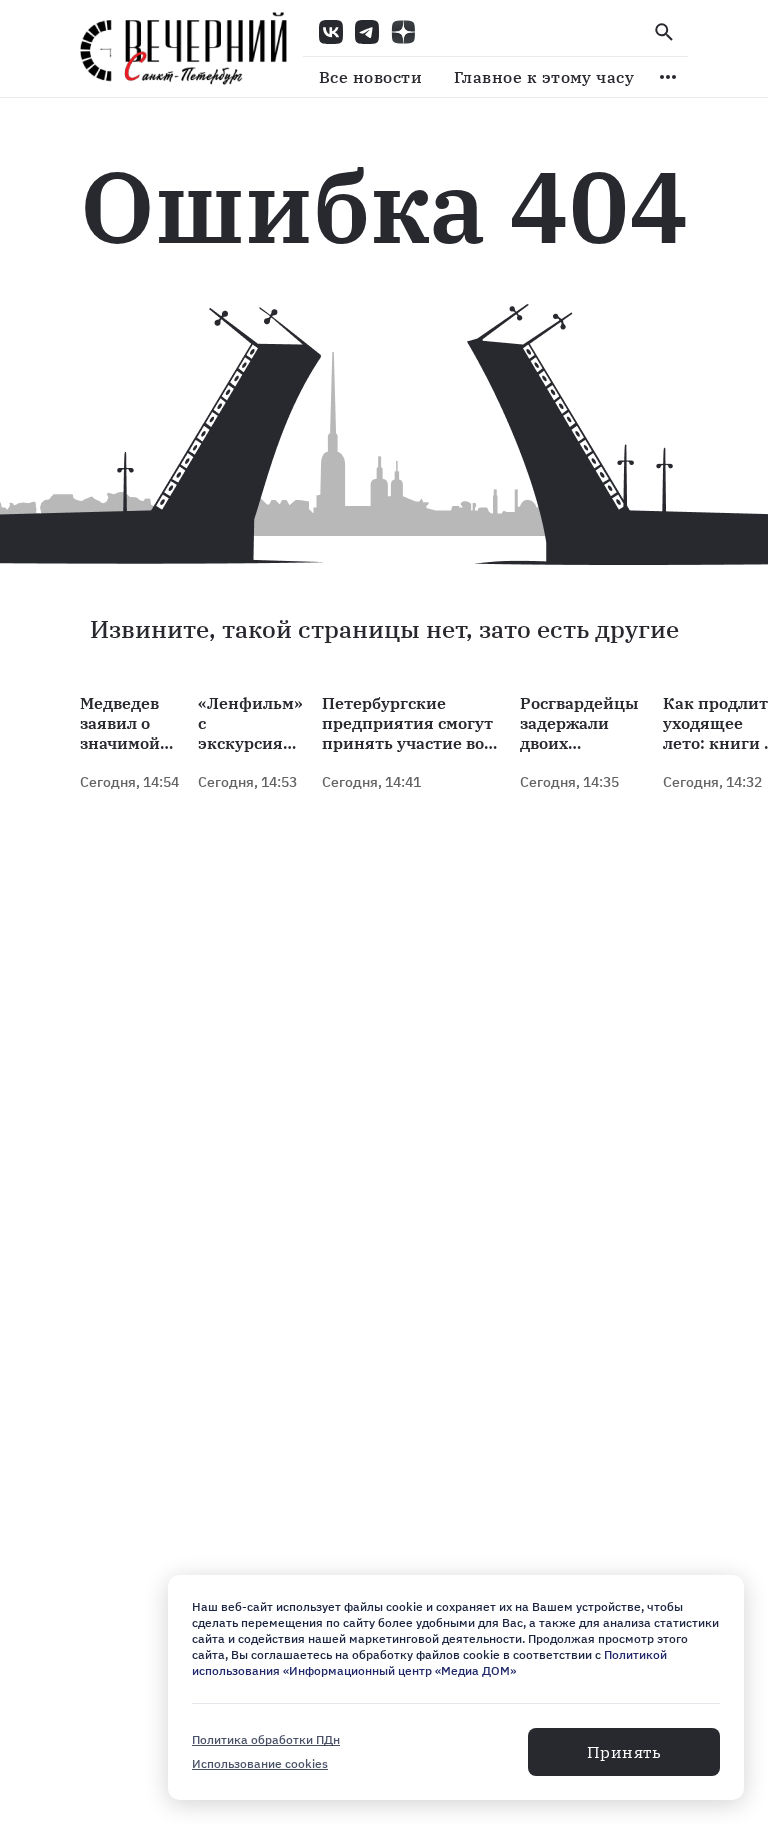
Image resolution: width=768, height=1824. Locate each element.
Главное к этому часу (544, 77)
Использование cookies (260, 1763)
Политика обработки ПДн (266, 1739)
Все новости (370, 77)
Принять (624, 1752)
